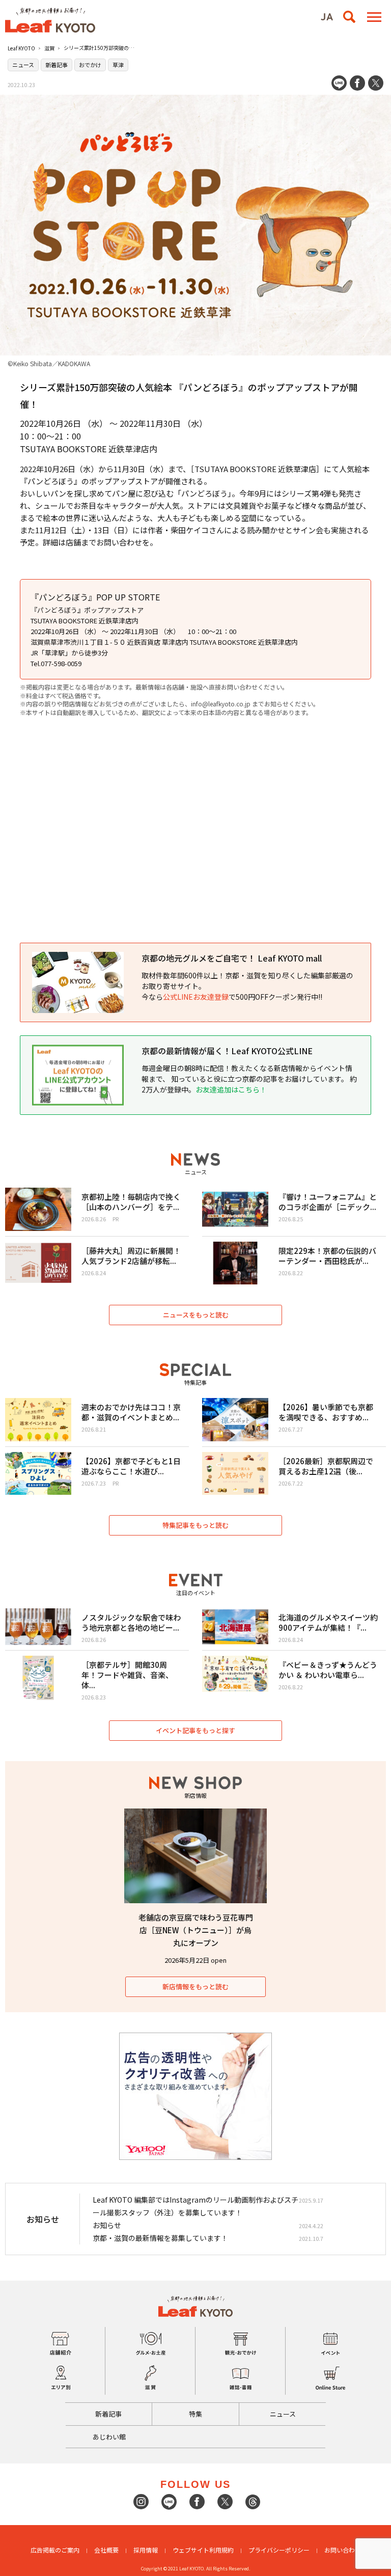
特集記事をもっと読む (195, 1525)
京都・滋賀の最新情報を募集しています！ (160, 2238)
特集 (195, 2414)
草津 (118, 65)
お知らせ (107, 2225)
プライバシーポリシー (279, 2550)
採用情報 (146, 2550)
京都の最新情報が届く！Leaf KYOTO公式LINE (227, 1051)
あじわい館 (109, 2437)
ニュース (23, 65)
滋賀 (49, 48)
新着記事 (57, 65)
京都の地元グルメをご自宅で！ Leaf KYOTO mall (232, 958)
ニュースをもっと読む (196, 1315)
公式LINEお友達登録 (196, 997)
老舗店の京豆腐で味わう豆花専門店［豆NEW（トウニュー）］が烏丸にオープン (196, 1930)
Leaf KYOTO (21, 48)
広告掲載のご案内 (55, 2550)
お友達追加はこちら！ (231, 1089)
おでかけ (90, 65)
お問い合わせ (343, 2550)
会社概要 (106, 2550)
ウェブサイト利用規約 (203, 2550)
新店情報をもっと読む (195, 1986)
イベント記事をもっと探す (195, 1730)
